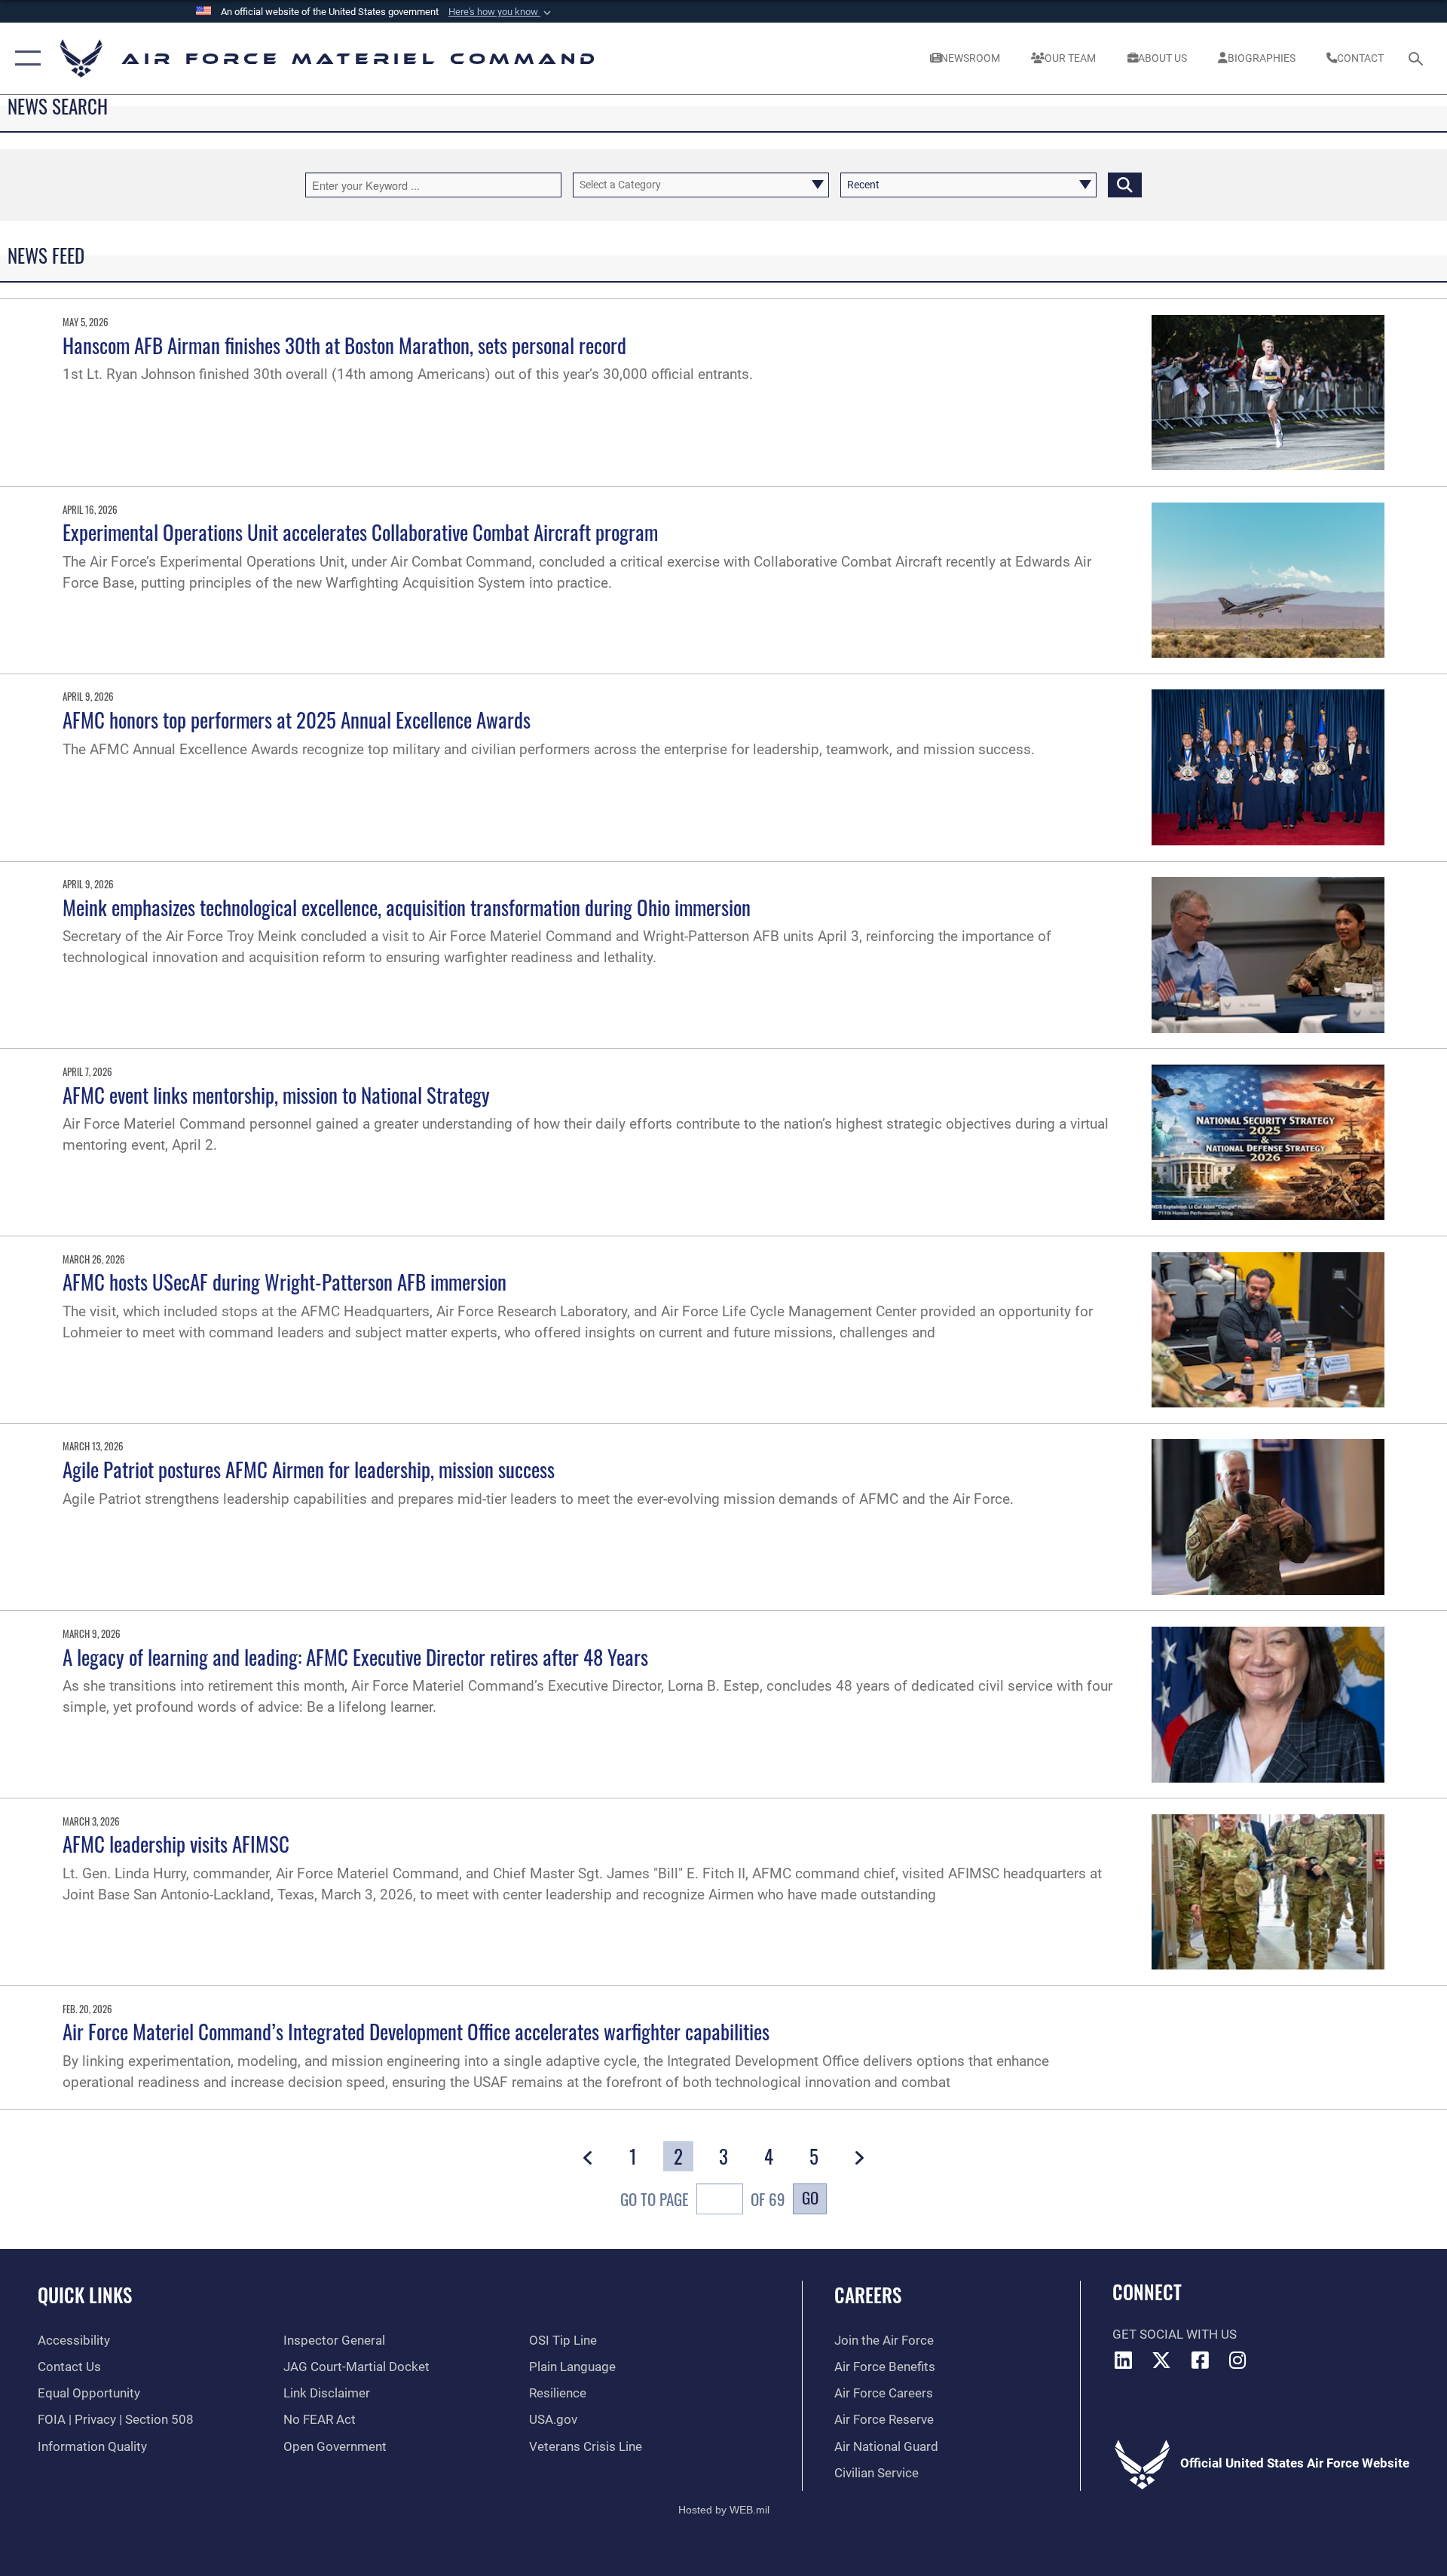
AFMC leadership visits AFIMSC (176, 1844)
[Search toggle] (1417, 58)
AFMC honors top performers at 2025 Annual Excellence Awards (297, 720)
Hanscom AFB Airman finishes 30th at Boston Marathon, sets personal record (344, 345)
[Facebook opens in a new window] (1200, 2360)
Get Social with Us (1175, 2335)
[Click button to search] (1125, 185)
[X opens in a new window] (1161, 2360)
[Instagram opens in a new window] (1238, 2360)
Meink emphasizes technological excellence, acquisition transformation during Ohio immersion (407, 907)
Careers (868, 2295)
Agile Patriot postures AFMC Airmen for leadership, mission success (309, 1469)
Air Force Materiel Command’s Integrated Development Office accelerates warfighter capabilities (416, 2031)
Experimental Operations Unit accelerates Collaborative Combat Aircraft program (360, 532)
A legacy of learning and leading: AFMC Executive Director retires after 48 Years (355, 1657)
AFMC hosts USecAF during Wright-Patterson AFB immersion (285, 1282)
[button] (501, 12)
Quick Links (85, 2295)
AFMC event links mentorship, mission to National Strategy (276, 1095)
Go (810, 2197)
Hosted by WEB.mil (724, 2510)
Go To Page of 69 (703, 2199)
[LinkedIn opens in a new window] (1124, 2360)
